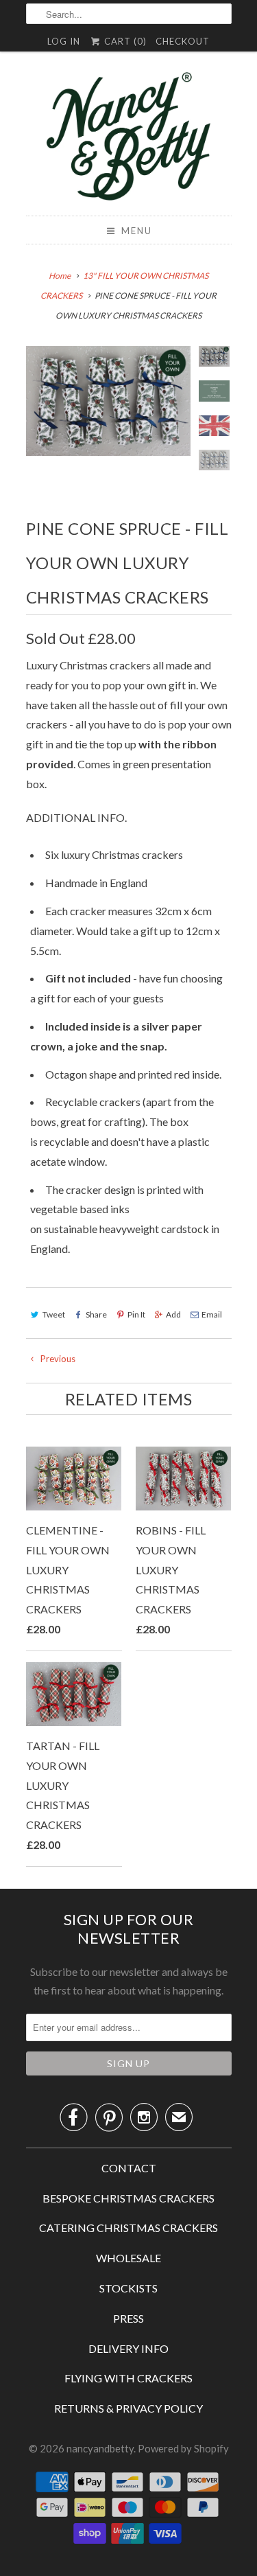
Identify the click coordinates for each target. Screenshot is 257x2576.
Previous (57, 1359)
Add (173, 1314)
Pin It (136, 1314)
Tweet (54, 1314)
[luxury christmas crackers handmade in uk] (108, 401)
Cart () (124, 41)
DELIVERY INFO (128, 2348)
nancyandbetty (100, 2448)
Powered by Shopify (183, 2448)
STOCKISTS (128, 2288)
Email (212, 1314)
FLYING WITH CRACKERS (128, 2378)
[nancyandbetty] (129, 139)
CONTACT (129, 2168)
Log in (64, 41)
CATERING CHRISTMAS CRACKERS (128, 2228)
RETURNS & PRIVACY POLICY (128, 2408)
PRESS (128, 2318)
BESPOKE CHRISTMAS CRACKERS (128, 2198)
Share (96, 1314)
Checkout (183, 41)
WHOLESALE (128, 2258)
